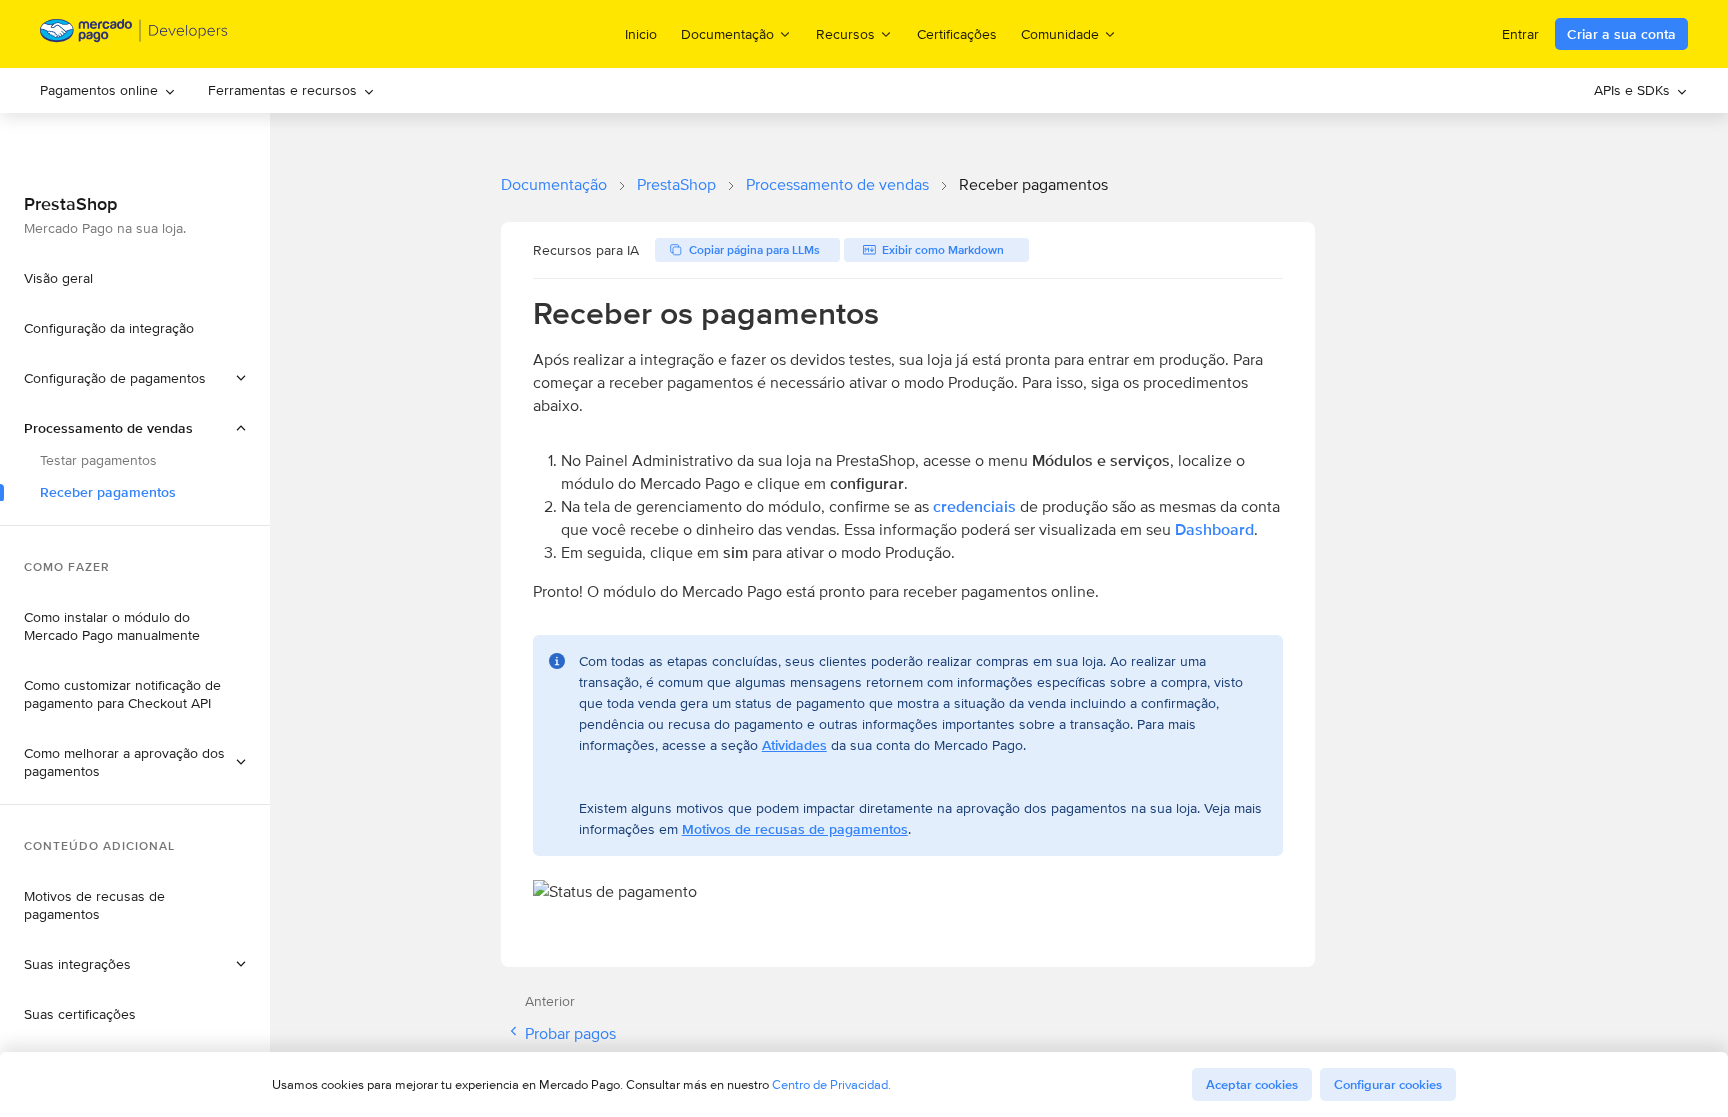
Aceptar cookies (1252, 1084)
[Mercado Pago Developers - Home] (134, 34)
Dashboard (1214, 529)
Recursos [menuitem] (845, 33)
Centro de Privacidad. (831, 1084)
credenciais (974, 506)
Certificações (957, 34)
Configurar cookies (1388, 1084)
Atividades (794, 745)
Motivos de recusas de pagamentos (795, 829)
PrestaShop (676, 184)
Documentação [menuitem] (727, 33)
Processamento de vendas (837, 184)
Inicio (641, 34)
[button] (135, 428)
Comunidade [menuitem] (1060, 33)
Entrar (1520, 34)
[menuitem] (108, 90)
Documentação (554, 184)
